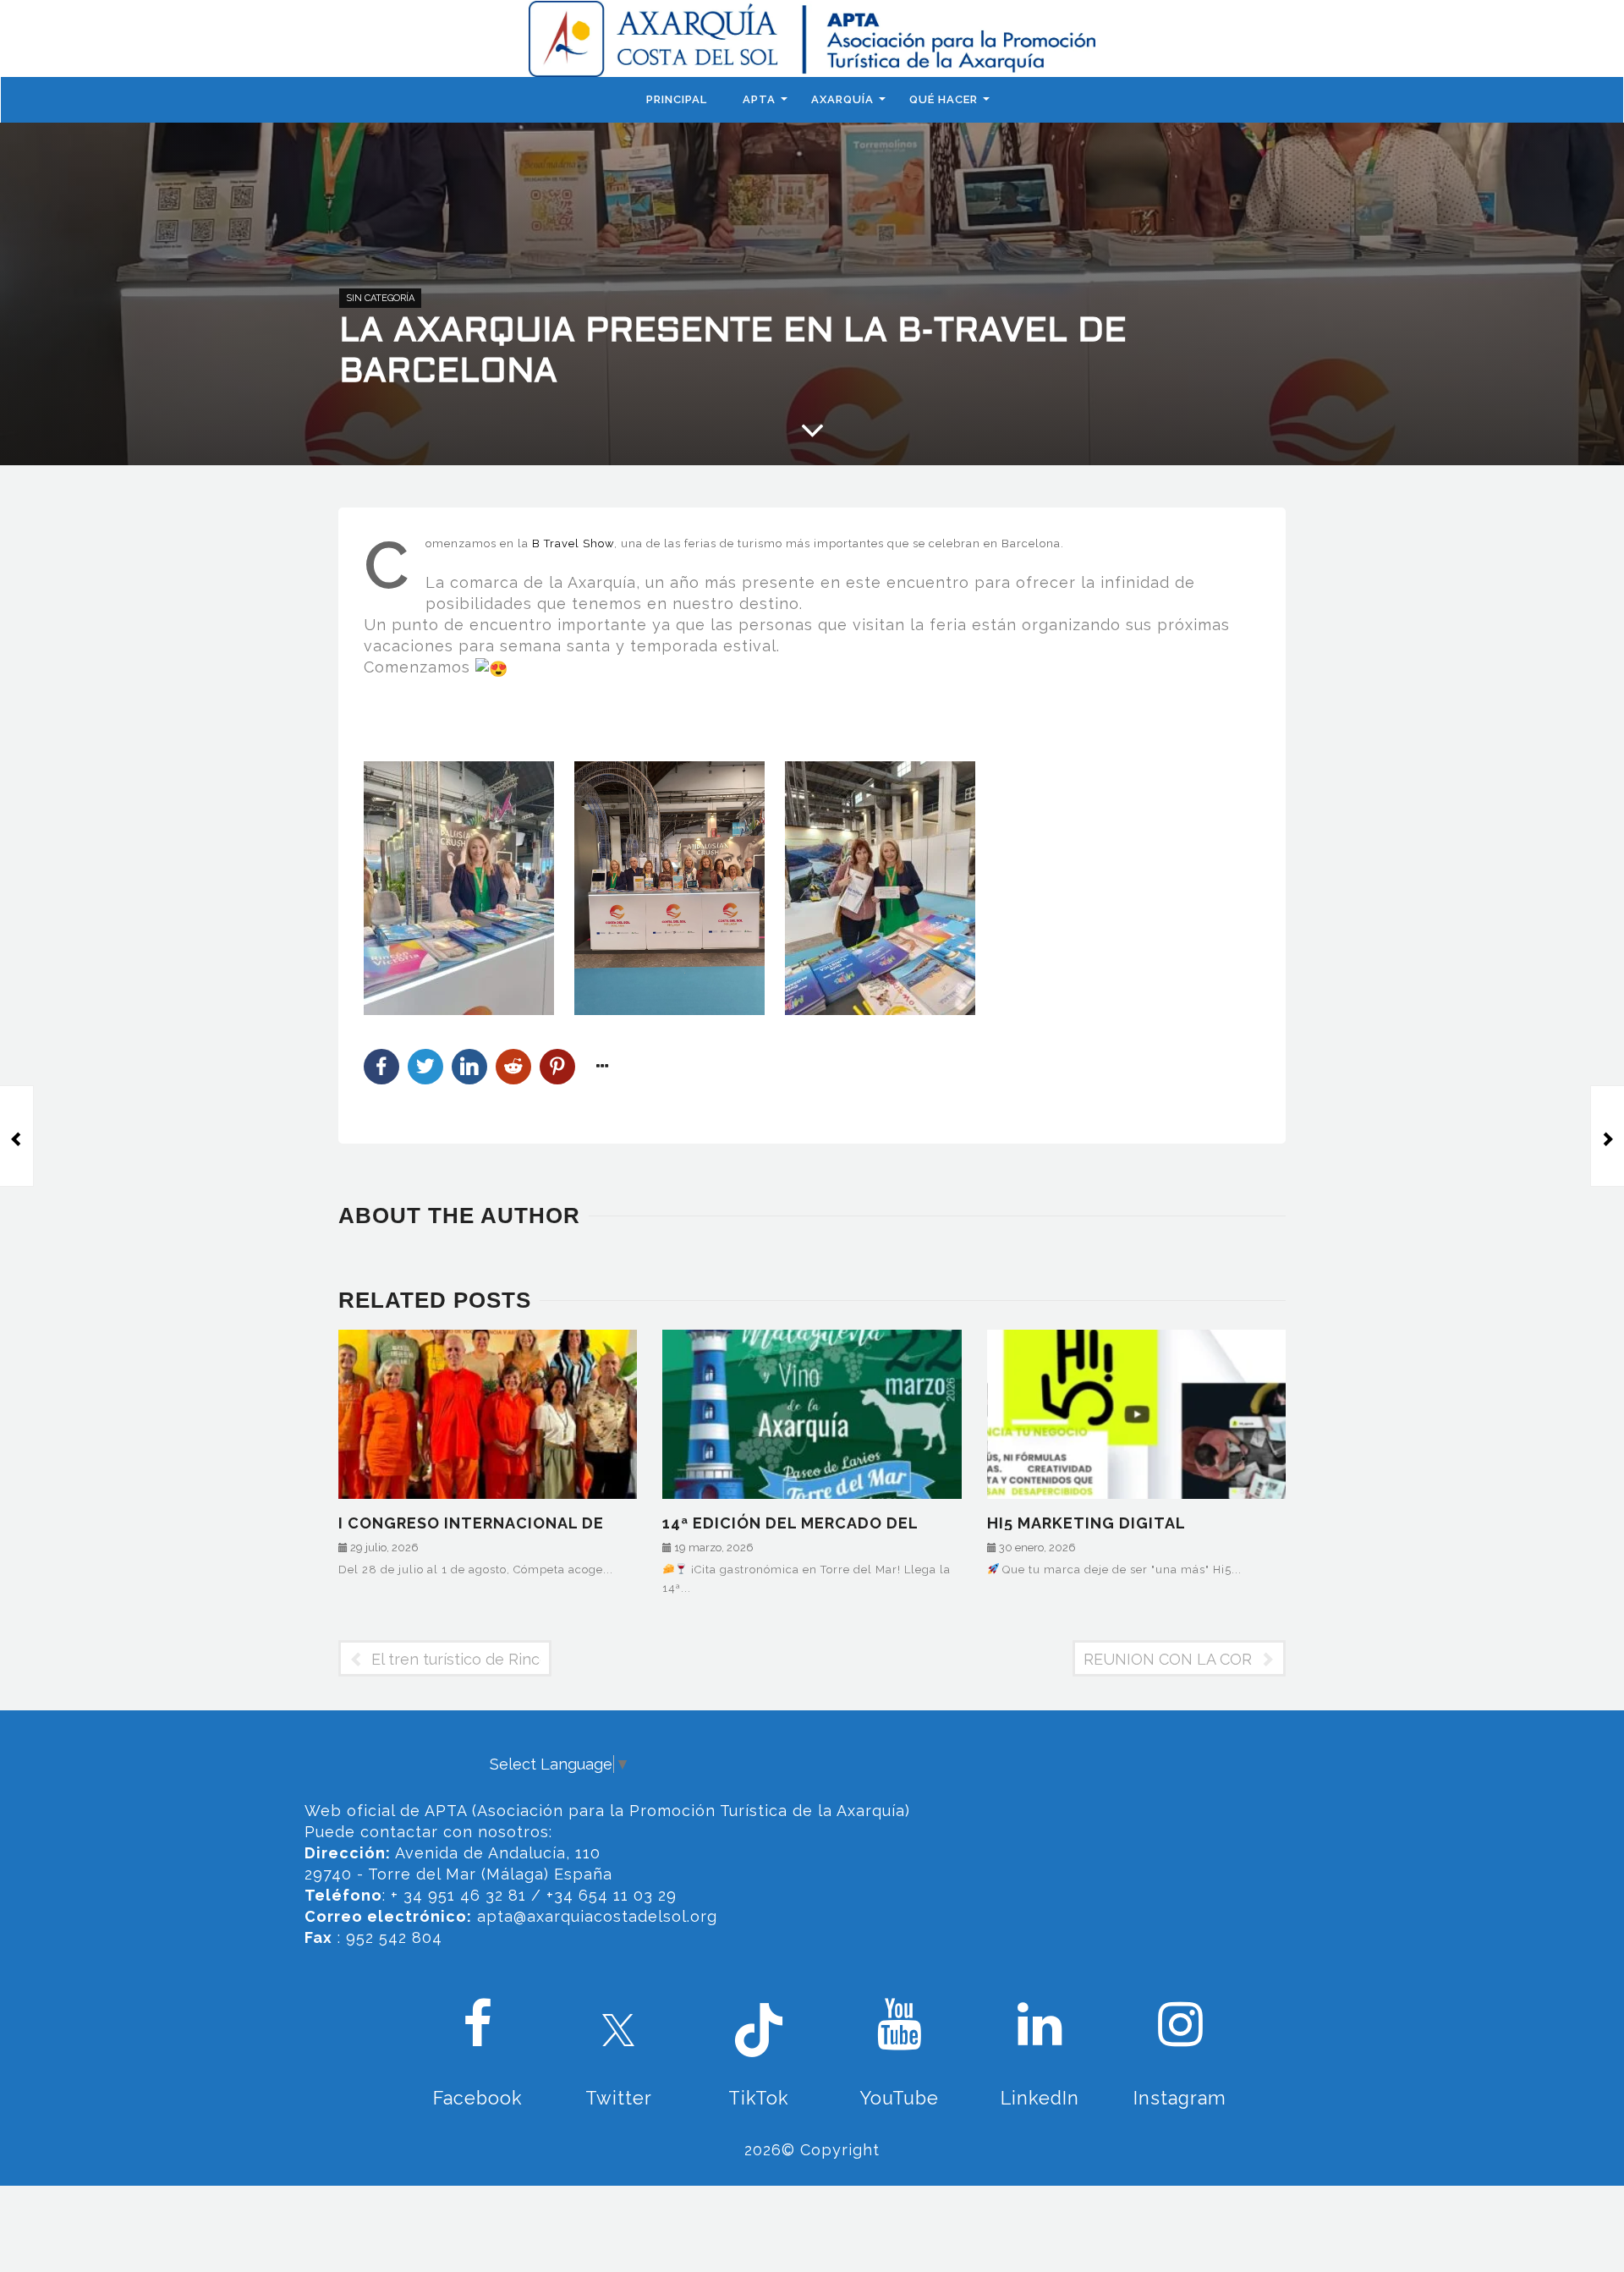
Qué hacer (944, 99)
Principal (677, 99)
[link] (573, 543)
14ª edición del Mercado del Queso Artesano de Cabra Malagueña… (790, 1522)
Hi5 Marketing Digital (1086, 1522)
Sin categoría (380, 298)
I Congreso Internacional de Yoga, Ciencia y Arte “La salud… (480, 1522)
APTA (759, 99)
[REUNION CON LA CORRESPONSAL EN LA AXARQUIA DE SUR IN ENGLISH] (1607, 1136)
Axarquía (842, 99)
